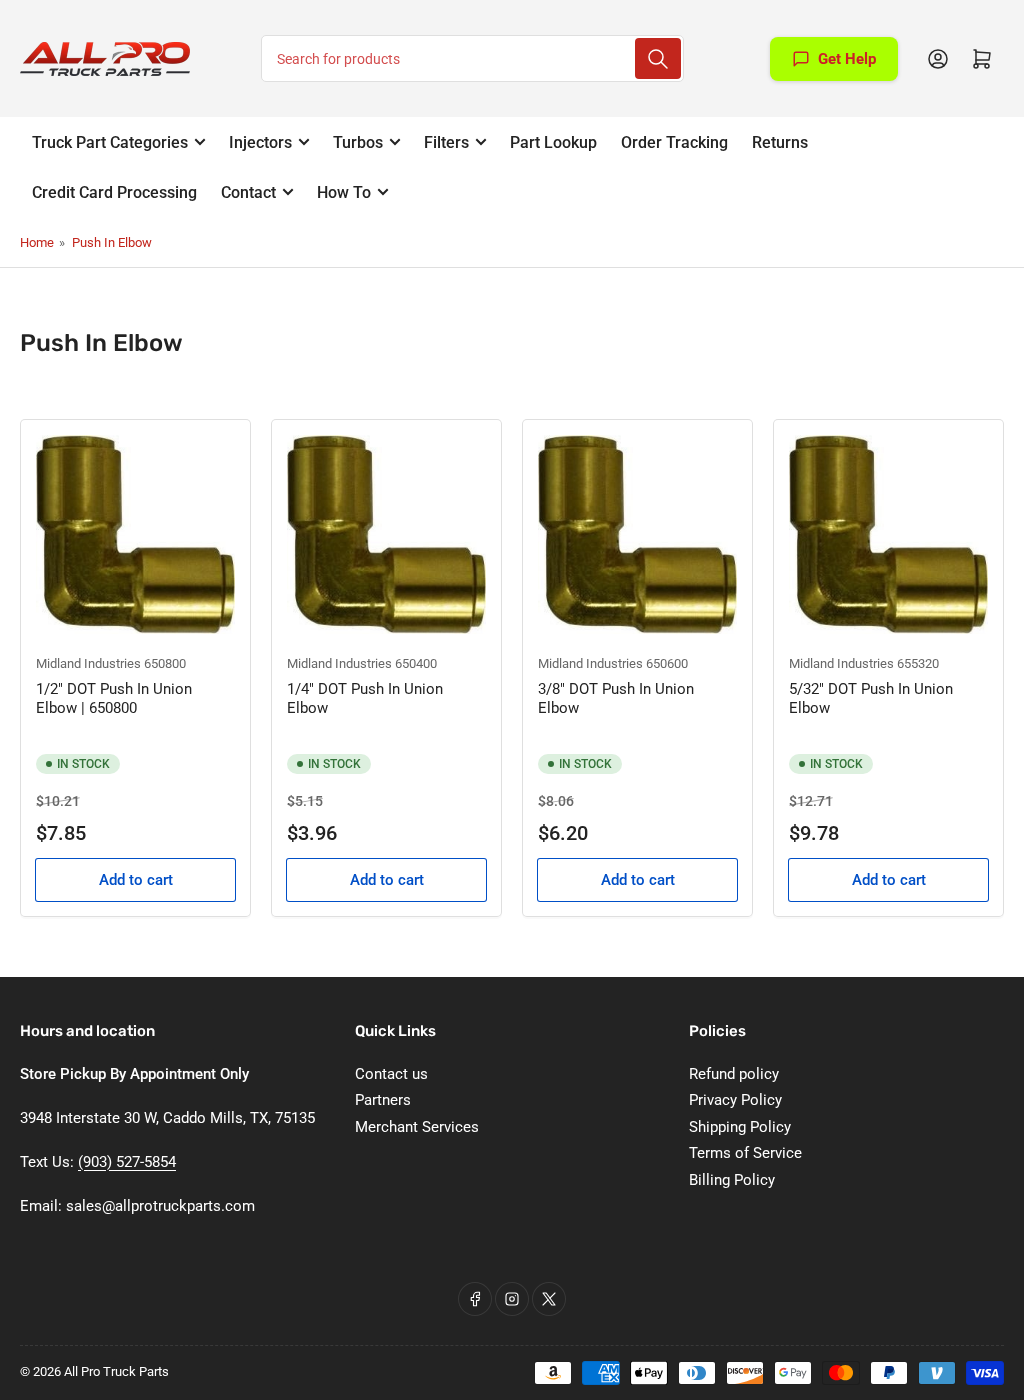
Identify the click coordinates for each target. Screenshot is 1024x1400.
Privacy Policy (735, 1100)
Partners (383, 1100)
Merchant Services (417, 1127)
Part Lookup (553, 142)
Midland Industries (88, 663)
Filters (446, 142)
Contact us (391, 1074)
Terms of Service (745, 1153)
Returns (780, 142)
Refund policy (734, 1074)
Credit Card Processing (114, 192)
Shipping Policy (740, 1127)
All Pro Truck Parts (116, 1371)
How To (344, 192)
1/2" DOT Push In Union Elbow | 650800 (114, 699)
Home (37, 242)
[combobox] (472, 58)
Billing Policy (732, 1180)
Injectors (260, 142)
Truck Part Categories (110, 142)
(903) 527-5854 (127, 1162)
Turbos (358, 142)
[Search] (658, 58)
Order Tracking (674, 142)
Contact (248, 192)
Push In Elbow (112, 242)
